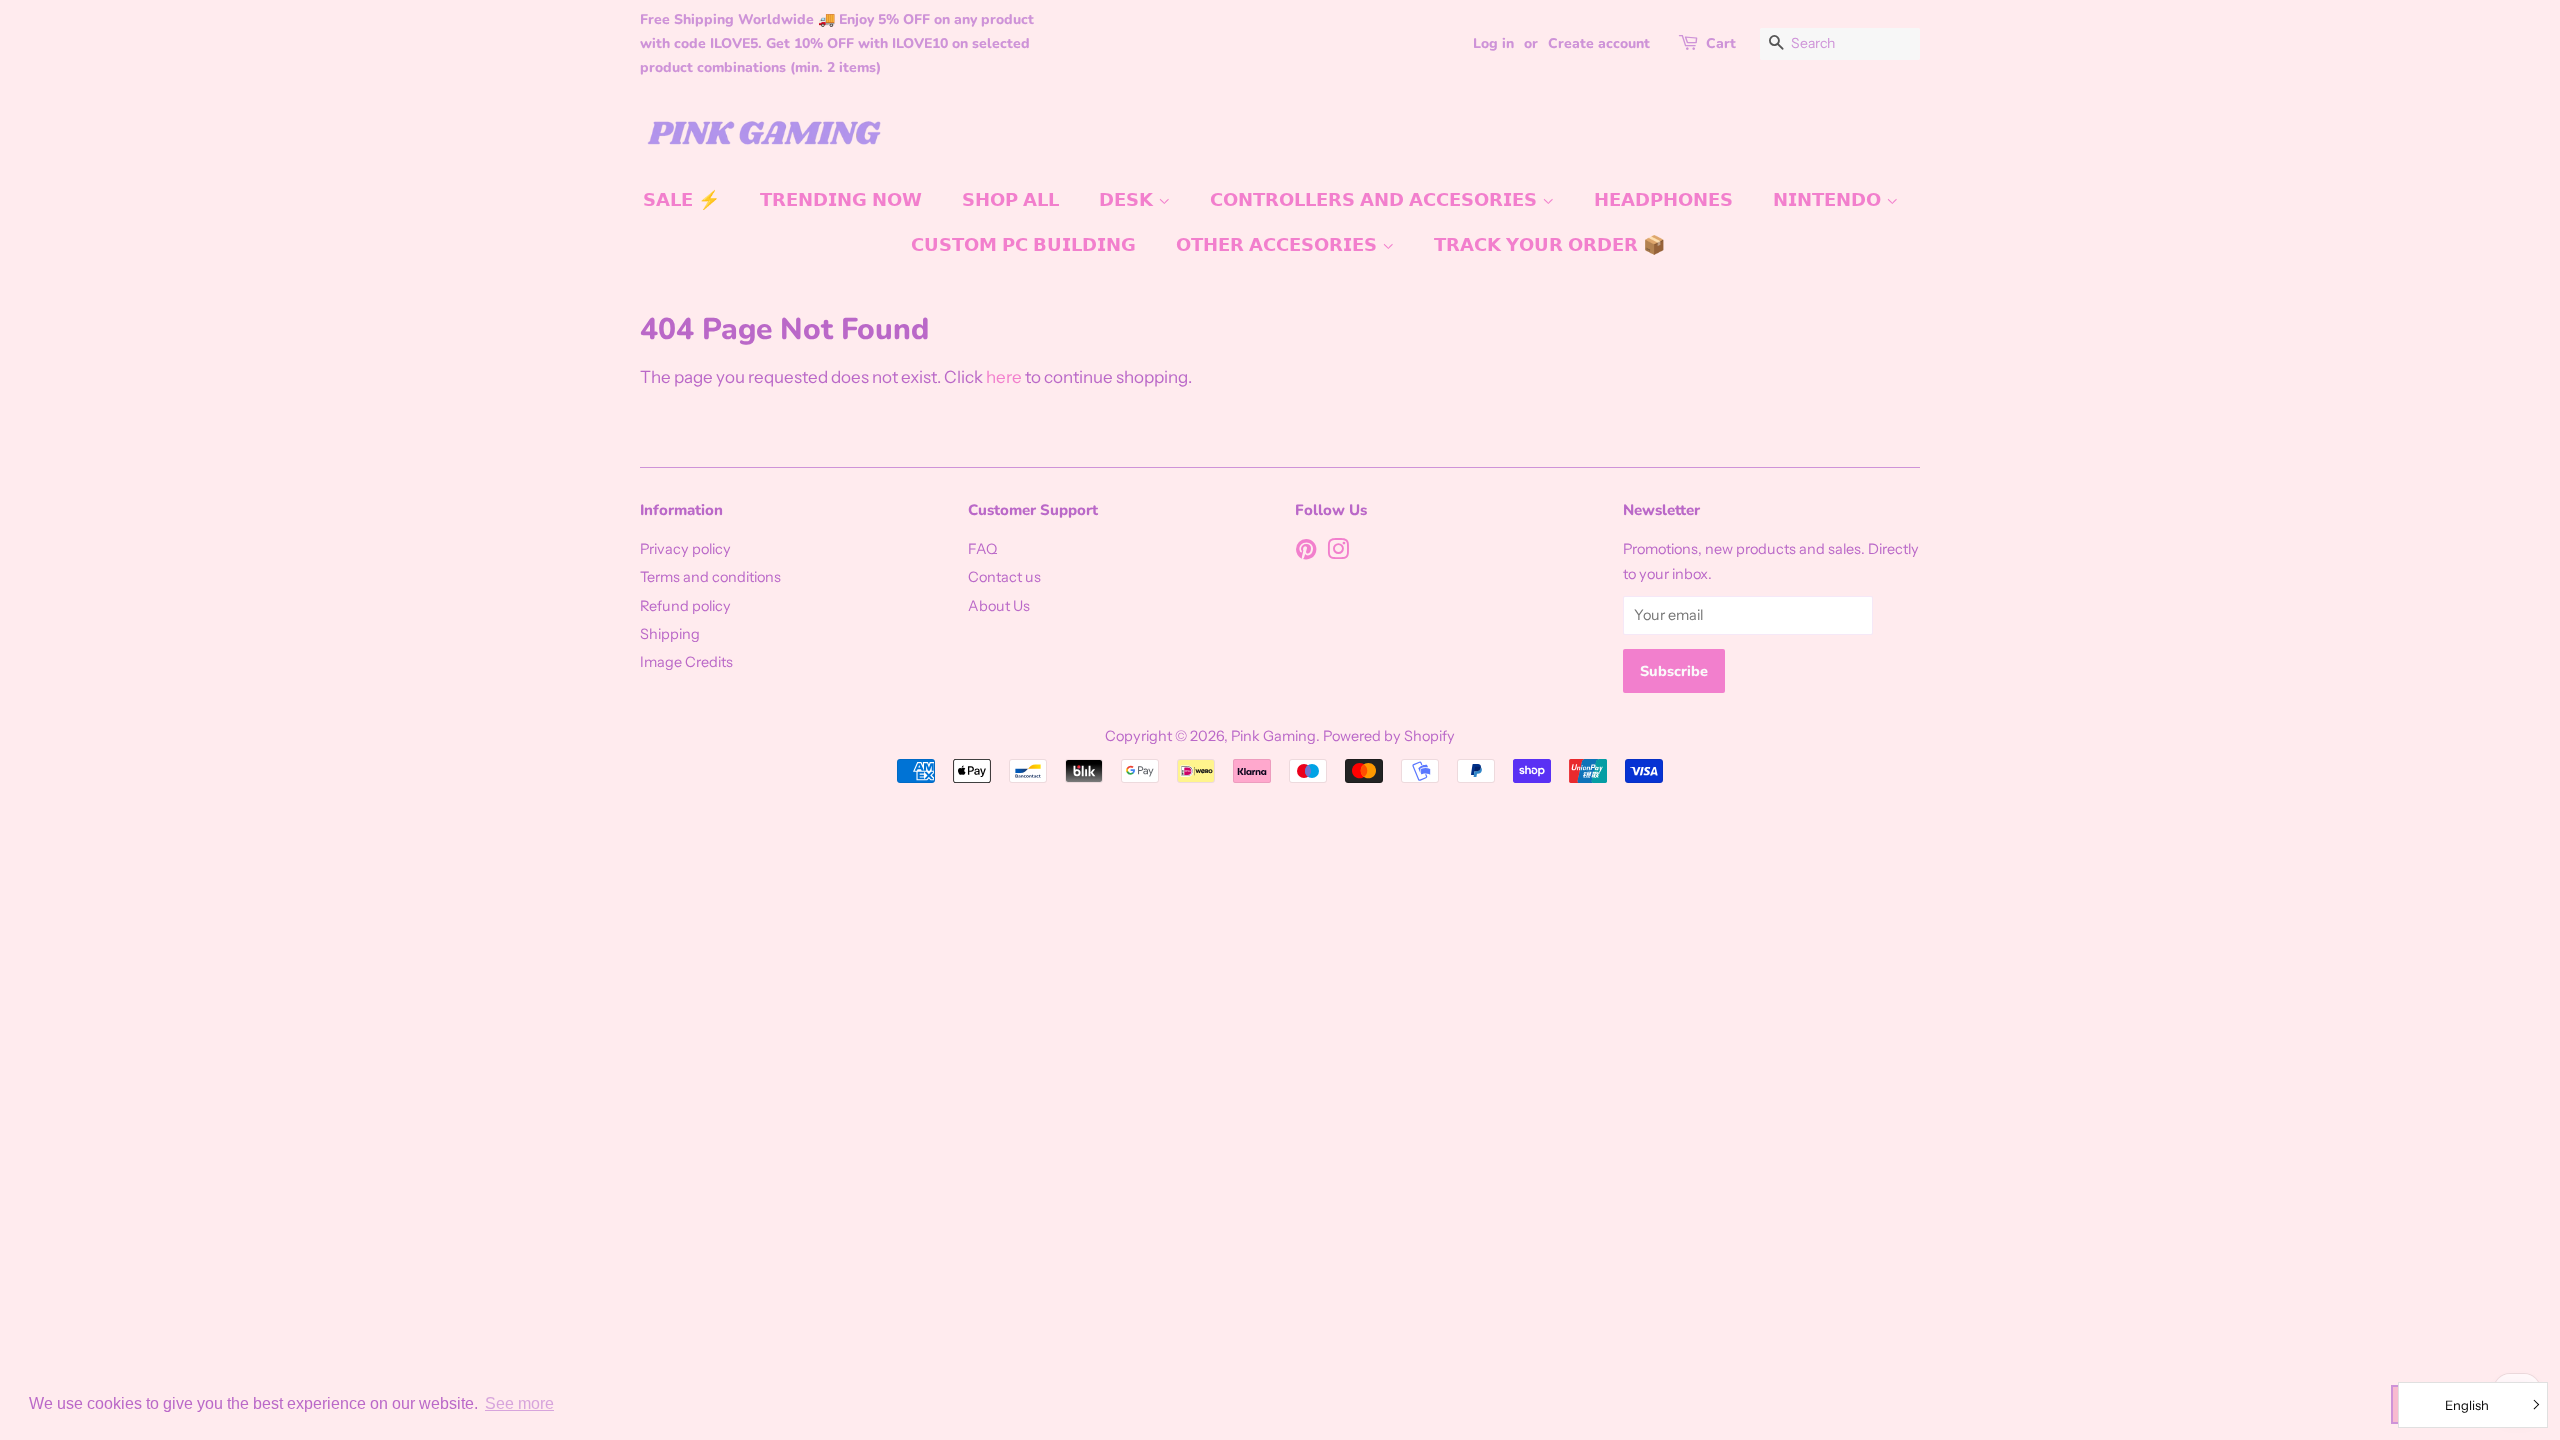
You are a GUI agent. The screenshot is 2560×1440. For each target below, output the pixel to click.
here (1004, 377)
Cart (1721, 43)
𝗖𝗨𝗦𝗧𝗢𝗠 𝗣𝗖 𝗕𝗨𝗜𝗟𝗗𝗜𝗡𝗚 (1023, 245)
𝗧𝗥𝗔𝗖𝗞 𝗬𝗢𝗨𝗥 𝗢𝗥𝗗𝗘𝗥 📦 (1549, 245)
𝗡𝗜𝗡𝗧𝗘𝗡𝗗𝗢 (1829, 200)
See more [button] (519, 1403)
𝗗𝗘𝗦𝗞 (1128, 200)
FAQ (982, 549)
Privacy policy (685, 549)
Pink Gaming (1273, 736)
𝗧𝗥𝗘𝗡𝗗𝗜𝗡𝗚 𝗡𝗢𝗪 (841, 200)
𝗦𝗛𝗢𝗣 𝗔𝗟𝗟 (1010, 200)
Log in (1493, 43)
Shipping (670, 634)
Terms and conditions (710, 577)
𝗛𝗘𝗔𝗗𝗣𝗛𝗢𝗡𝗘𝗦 (1663, 200)
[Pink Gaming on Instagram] (1338, 553)
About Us (999, 606)
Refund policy (685, 606)
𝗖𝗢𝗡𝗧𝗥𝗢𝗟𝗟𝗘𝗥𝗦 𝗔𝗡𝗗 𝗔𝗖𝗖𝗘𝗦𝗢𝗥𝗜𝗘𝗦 (1376, 200)
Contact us (1004, 577)
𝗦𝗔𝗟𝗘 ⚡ (681, 200)
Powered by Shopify (1389, 736)
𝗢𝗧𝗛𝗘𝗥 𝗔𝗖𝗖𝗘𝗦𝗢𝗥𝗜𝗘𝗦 (1279, 245)
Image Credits (686, 662)
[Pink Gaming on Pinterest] (1306, 553)
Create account (1599, 43)
